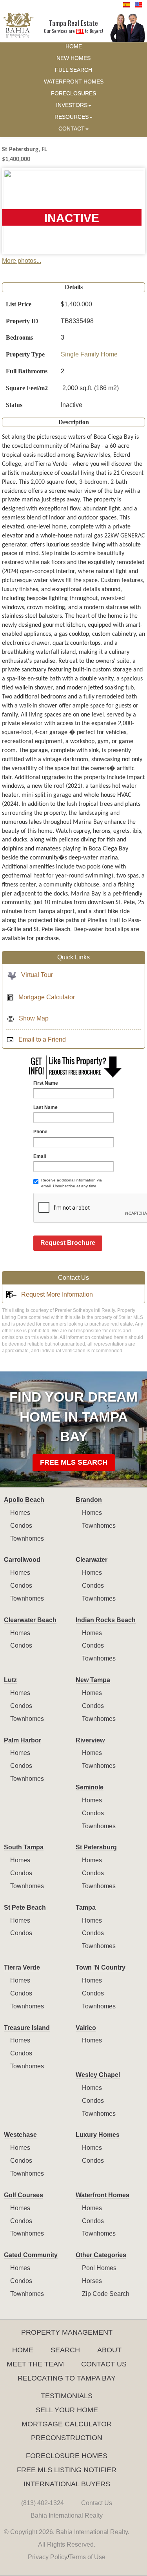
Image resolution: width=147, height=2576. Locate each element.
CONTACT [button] (72, 129)
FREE (80, 31)
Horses (92, 2281)
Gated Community (31, 2255)
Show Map (34, 1018)
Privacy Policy (48, 2557)
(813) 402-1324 (43, 2503)
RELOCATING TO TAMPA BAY (67, 2378)
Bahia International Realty (67, 2515)
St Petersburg (96, 1847)
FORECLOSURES (73, 93)
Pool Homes (99, 2268)
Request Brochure (68, 1243)
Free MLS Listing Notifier (67, 2470)
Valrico (86, 2028)
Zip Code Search (106, 2294)
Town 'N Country (101, 1967)
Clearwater (92, 1560)
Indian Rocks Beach (106, 1620)
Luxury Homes (98, 2135)
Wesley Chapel (98, 2075)
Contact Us (104, 2364)
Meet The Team (35, 2364)
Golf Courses (24, 2195)
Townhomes (27, 1539)
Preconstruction (67, 2438)
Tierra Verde (22, 1967)
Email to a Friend (42, 1039)
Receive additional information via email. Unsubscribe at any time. (72, 1183)
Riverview (90, 1740)
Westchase (20, 2135)
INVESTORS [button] (72, 105)
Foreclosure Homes (67, 2456)
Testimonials (67, 2396)
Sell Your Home (67, 2410)
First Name (46, 1083)
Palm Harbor (23, 1740)
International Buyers (67, 2484)
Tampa (86, 1908)
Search (65, 2350)
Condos (21, 1526)
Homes (20, 1513)
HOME (74, 46)
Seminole (90, 1787)
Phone (40, 1132)
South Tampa (24, 1847)
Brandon (89, 1500)
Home (23, 2350)
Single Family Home (89, 354)
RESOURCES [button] (72, 117)
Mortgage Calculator (47, 997)
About (109, 2350)
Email (40, 1156)
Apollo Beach (24, 1500)
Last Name (45, 1107)
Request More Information (57, 1294)
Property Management (67, 2332)
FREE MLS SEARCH (74, 1462)
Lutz (10, 1680)
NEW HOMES (73, 58)
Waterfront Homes (103, 2195)
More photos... (22, 261)
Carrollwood (22, 1560)
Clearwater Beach (30, 1620)
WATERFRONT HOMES (74, 82)
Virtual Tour (37, 975)
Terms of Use (87, 2557)
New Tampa (93, 1680)
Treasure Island (27, 2028)
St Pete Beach (25, 1908)
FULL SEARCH (73, 70)
